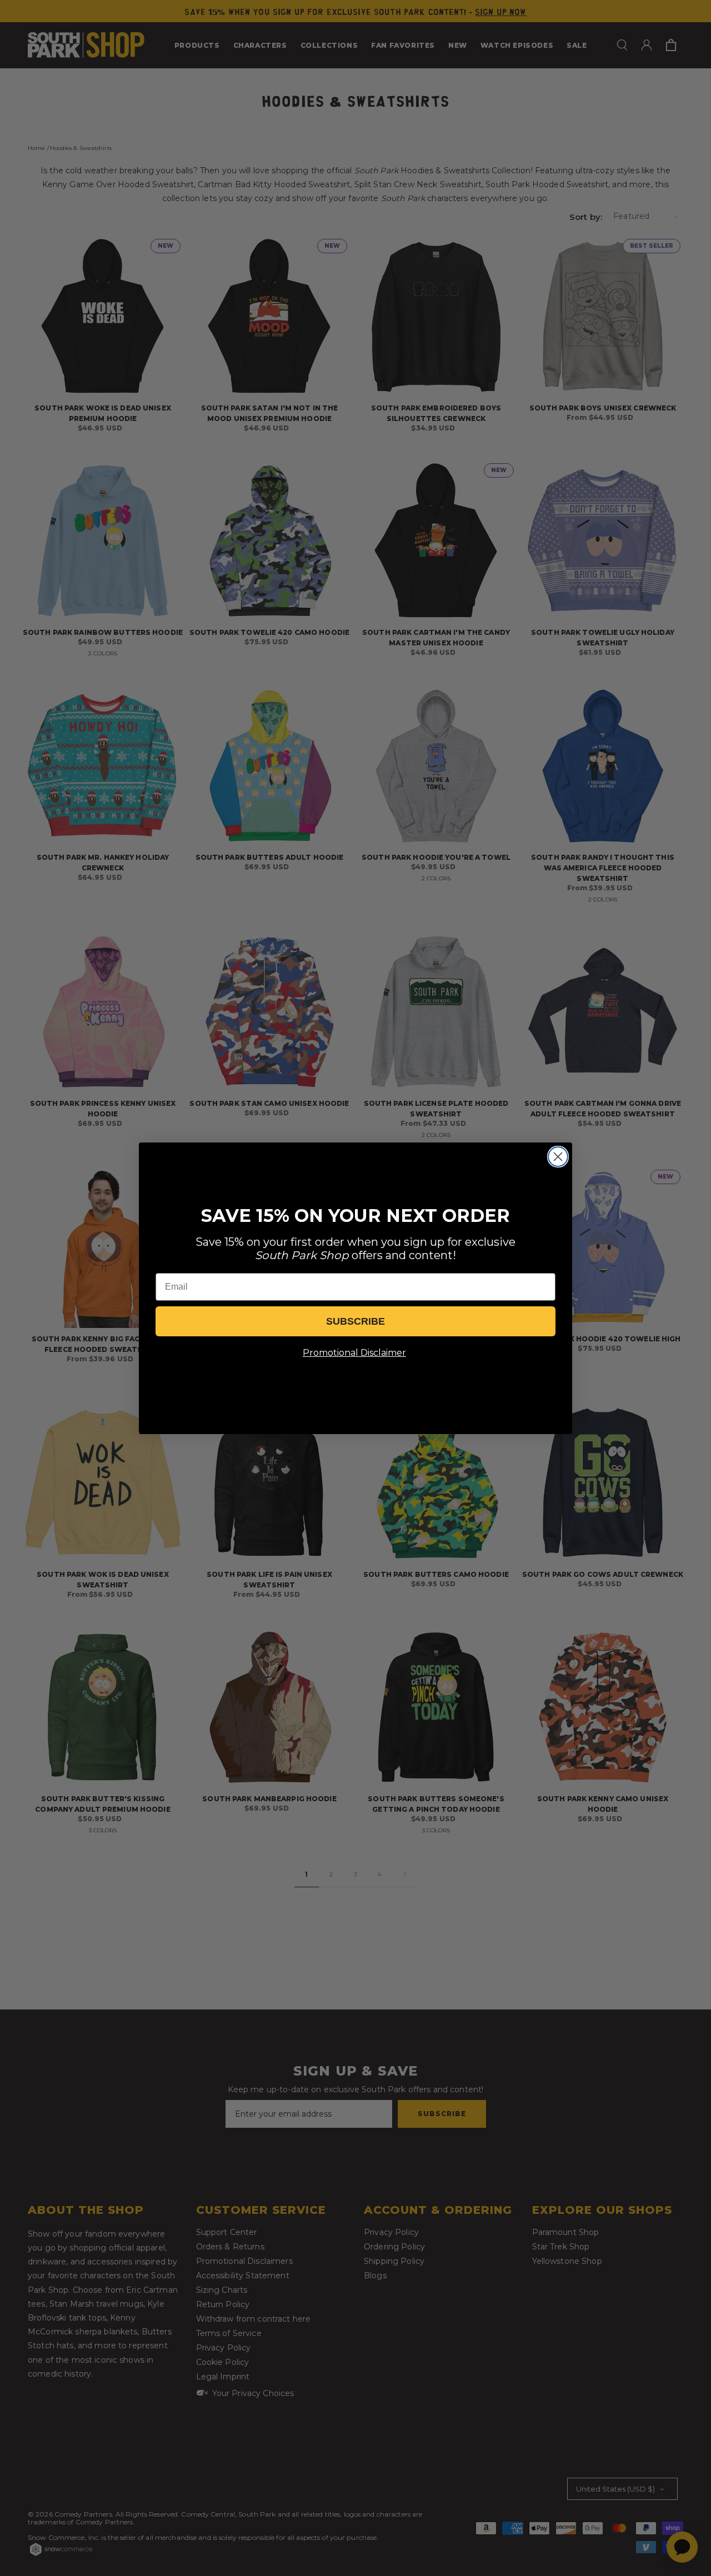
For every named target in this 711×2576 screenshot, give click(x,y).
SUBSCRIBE (355, 1321)
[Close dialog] (558, 1157)
